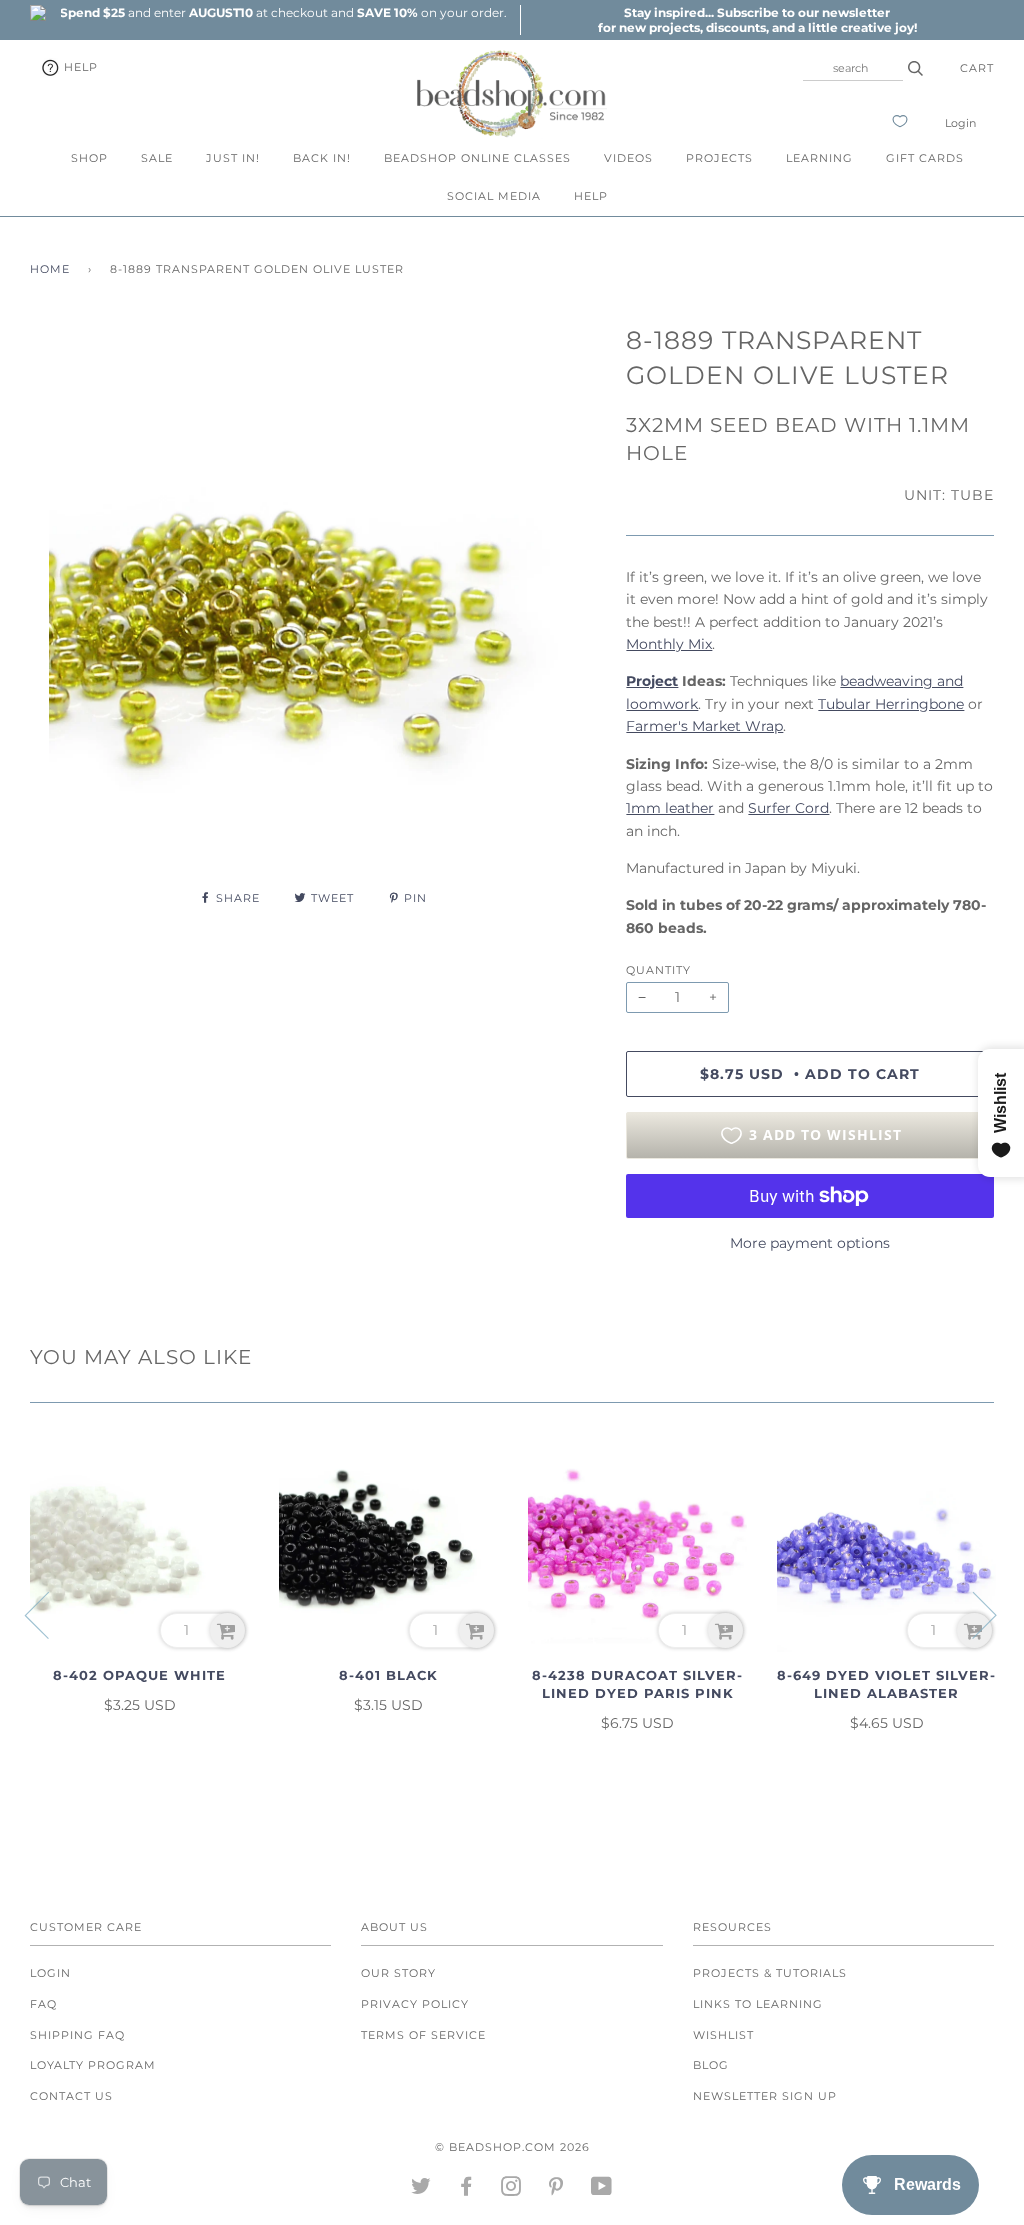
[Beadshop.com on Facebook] (466, 2190)
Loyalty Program (93, 2065)
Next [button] (972, 1614)
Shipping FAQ (77, 2035)
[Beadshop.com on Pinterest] (556, 2190)
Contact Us (71, 2096)
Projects (719, 158)
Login (960, 123)
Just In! (233, 158)
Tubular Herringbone (891, 704)
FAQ (43, 2004)
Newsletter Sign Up (765, 2096)
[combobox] (853, 68)
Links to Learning (758, 2004)
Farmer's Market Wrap (704, 726)
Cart (977, 68)
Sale (157, 158)
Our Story (398, 1973)
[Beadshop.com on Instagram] (511, 2190)
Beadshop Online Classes (477, 158)
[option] (283, 12)
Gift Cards (925, 158)
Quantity (658, 970)
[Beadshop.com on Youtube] (602, 2190)
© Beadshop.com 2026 (512, 2147)
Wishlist (723, 2035)
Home (50, 269)
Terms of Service (423, 2035)
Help (79, 67)
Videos (628, 158)
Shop (89, 158)
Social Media (494, 196)
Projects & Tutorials (770, 1973)
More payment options (810, 1243)
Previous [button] (49, 1614)
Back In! (322, 158)
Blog (711, 2065)
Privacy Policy (415, 2004)
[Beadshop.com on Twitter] (421, 2190)
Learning (819, 158)
